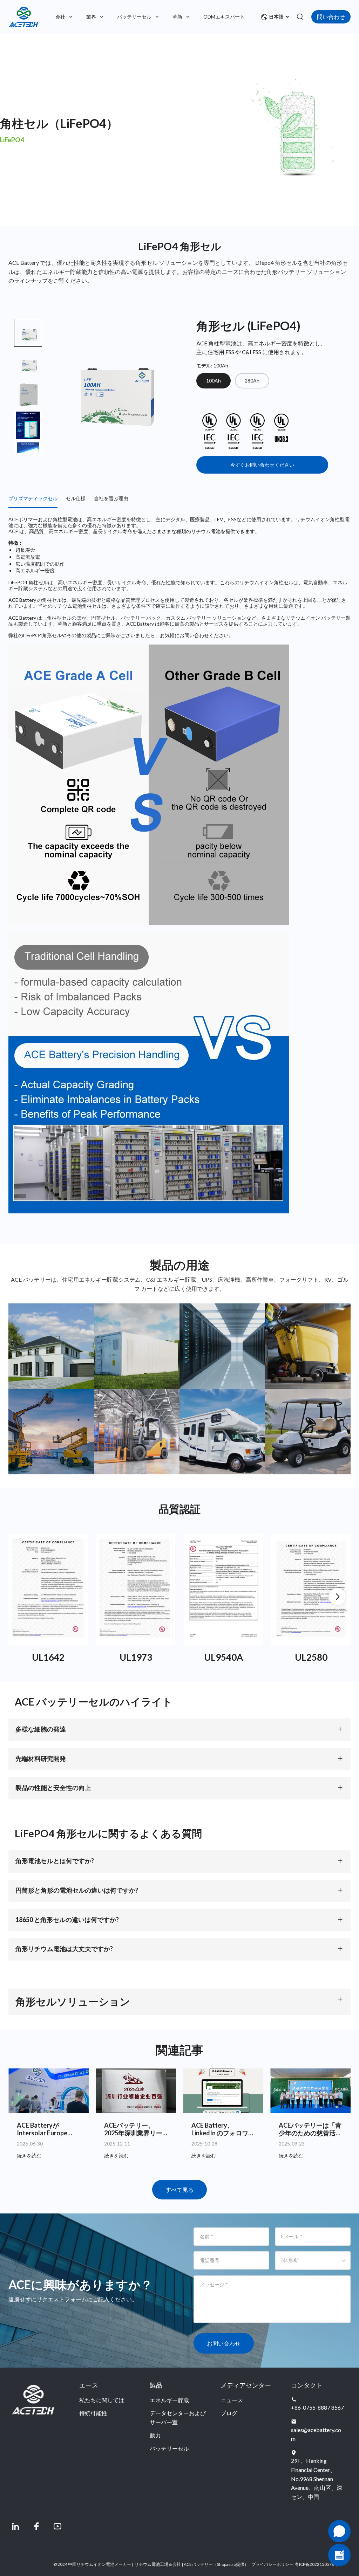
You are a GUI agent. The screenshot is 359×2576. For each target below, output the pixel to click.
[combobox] (282, 2264)
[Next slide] (28, 442)
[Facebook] (36, 2526)
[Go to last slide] (28, 330)
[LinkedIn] (15, 2526)
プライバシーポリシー (272, 2564)
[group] (28, 364)
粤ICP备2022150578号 (317, 2564)
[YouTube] (57, 2526)
